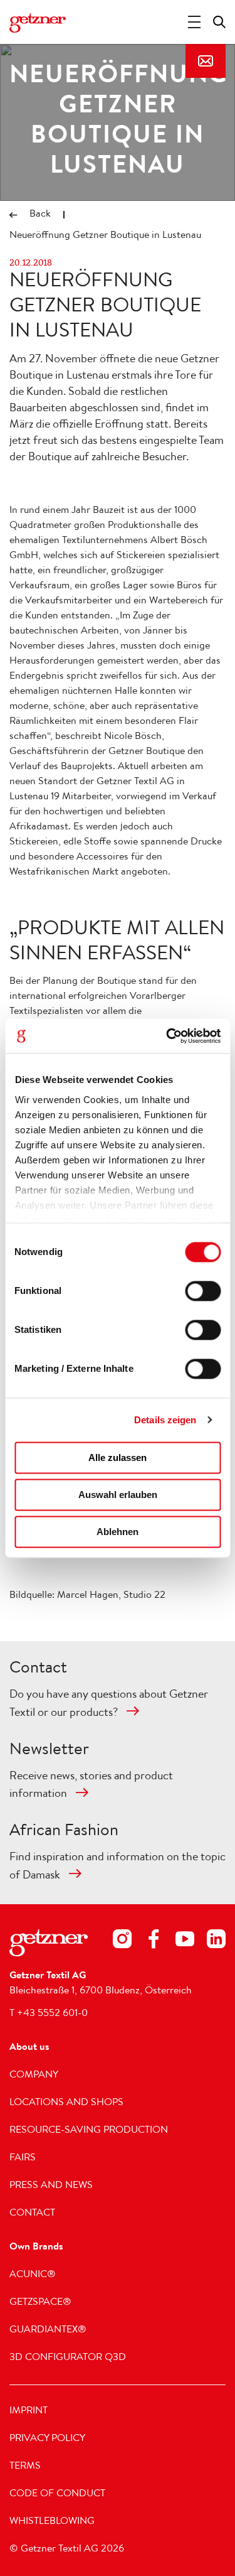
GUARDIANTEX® (48, 2331)
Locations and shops (66, 2103)
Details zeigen (165, 1420)
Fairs (23, 2158)
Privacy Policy (47, 2439)
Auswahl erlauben (118, 1495)
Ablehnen (118, 1532)
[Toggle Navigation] (194, 22)
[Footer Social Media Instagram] (122, 1942)
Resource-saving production (89, 2131)
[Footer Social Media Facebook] (154, 1942)
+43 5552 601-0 (52, 2014)
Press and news (51, 2186)
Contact (206, 61)
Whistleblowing (52, 2522)
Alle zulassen (118, 1458)
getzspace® (40, 2303)
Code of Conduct (57, 2494)
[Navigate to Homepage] (38, 23)
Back (40, 215)
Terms (25, 2467)
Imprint (29, 2412)
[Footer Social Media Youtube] (185, 1942)
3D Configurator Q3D (68, 2358)
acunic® (33, 2275)
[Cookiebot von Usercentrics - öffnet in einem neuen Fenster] (167, 1036)
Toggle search (219, 22)
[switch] (203, 1291)
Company (34, 2076)
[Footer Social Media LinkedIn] (216, 1942)
